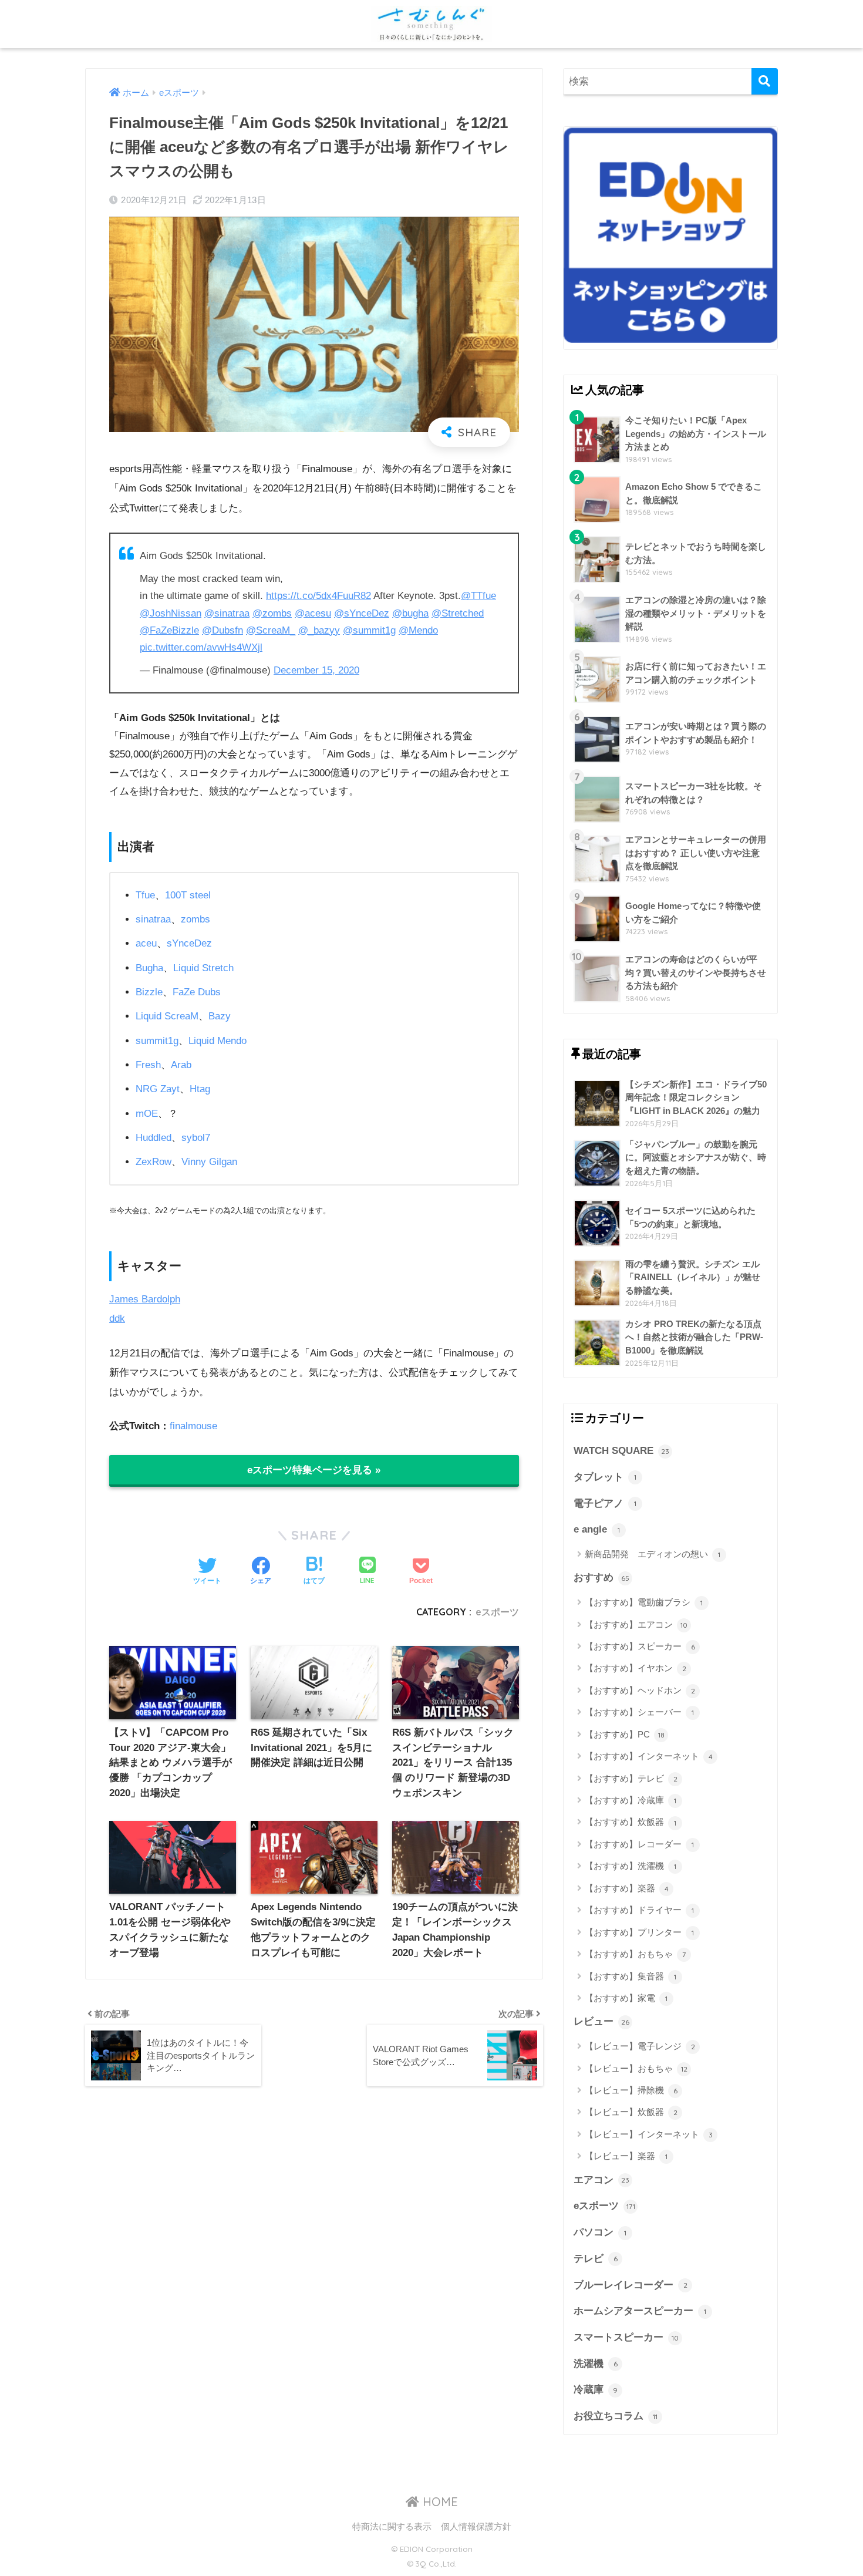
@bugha (410, 613)
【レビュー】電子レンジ (640, 2046)
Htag (200, 1089)
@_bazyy (319, 630)
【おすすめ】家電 (626, 1998)
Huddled (154, 1138)
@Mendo (418, 630)
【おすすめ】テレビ (631, 1778)
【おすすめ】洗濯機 (631, 1866)
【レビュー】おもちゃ (636, 2068)
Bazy (220, 1016)
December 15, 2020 (316, 670)
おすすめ (601, 1577)
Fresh (148, 1065)
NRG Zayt (158, 1089)
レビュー (601, 2021)
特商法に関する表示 (392, 2527)
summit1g (157, 1041)
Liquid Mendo (218, 1041)
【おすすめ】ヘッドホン (640, 1690)
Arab (181, 1065)
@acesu (313, 613)
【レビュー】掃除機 (631, 2090)
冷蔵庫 (596, 2390)
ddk (117, 1319)
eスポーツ (497, 1612)
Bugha (149, 968)
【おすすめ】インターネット (649, 1756)
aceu (146, 943)
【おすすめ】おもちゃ (635, 1954)
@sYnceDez (362, 613)
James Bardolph (145, 1299)
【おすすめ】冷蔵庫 (631, 1800)
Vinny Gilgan (209, 1162)
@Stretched (458, 613)
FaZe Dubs (197, 992)
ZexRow (154, 1162)
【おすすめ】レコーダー (639, 1844)
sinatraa (153, 919)
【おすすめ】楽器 (627, 1888)
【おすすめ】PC (625, 1734)
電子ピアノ (605, 1503)
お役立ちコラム (616, 2416)
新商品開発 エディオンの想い (653, 1554)
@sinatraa (227, 613)
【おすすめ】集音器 (631, 1976)
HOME (439, 2502)
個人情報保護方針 (476, 2527)
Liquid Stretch (203, 968)
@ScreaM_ (271, 630)
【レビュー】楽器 (626, 2156)
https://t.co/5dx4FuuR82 (318, 596)
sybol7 (196, 1138)
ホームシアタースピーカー (640, 2311)
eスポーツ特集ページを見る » (314, 1470)
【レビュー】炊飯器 (631, 2112)
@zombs (272, 613)
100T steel (188, 895)
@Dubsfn (223, 630)
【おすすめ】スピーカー (640, 1646)
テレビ (596, 2259)
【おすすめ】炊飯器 (631, 1822)
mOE (147, 1114)
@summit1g (369, 630)
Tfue (145, 895)
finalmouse (193, 1426)
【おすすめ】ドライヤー (639, 1910)
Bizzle (149, 992)
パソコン (600, 2232)
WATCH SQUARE (621, 1451)
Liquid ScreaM (167, 1016)
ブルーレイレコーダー (631, 2285)
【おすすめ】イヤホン (636, 1668)
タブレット (605, 1477)
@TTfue (478, 596)
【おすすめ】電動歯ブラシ (644, 1602)
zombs (195, 919)
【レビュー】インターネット (649, 2134)
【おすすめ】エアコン (636, 1624)
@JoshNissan (171, 613)
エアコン (601, 2180)
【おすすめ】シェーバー (639, 1712)
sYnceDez (189, 943)
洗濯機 (596, 2364)
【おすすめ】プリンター (639, 1932)
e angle (597, 1529)
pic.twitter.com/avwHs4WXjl (201, 647)
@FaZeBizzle (169, 630)
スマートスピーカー (626, 2337)
